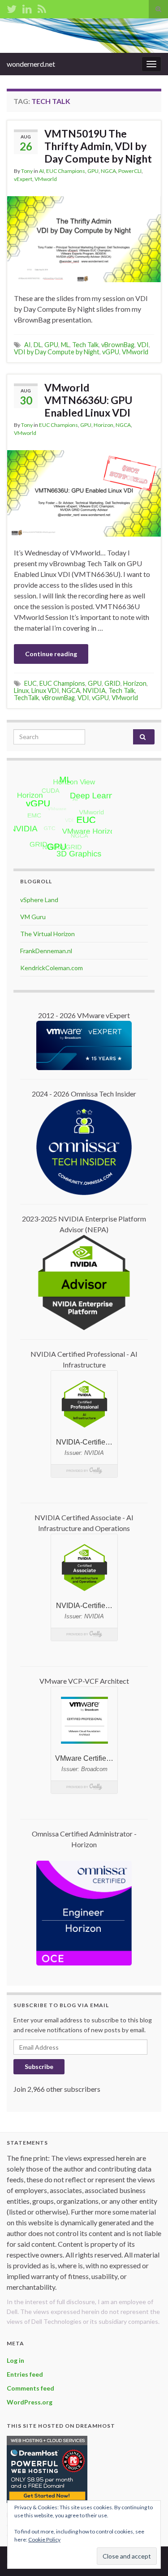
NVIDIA (94, 690)
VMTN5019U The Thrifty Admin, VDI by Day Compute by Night (98, 146)
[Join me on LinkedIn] (27, 7)
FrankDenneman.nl (46, 951)
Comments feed (30, 2388)
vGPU (111, 352)
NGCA (108, 171)
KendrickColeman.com (52, 968)
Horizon (103, 425)
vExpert (23, 179)
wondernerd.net (31, 64)
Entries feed (25, 2374)
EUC (30, 683)
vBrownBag (118, 345)
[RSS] (42, 7)
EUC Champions (66, 171)
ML (65, 345)
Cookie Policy (44, 2539)
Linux (21, 690)
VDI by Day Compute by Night (57, 352)
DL (38, 345)
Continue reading (51, 654)
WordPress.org (30, 2402)
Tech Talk (85, 345)
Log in (15, 2360)
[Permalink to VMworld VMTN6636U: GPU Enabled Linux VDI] (84, 492)
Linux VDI (45, 690)
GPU (93, 171)
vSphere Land (39, 900)
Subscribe (39, 2066)
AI (41, 171)
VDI (143, 345)
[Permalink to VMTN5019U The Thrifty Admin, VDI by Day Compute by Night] (84, 238)
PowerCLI (130, 171)
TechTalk (26, 698)
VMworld (46, 179)
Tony (27, 171)
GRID (112, 683)
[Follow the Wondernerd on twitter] (12, 7)
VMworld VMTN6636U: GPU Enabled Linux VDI (88, 400)
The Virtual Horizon (47, 934)
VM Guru (33, 917)
